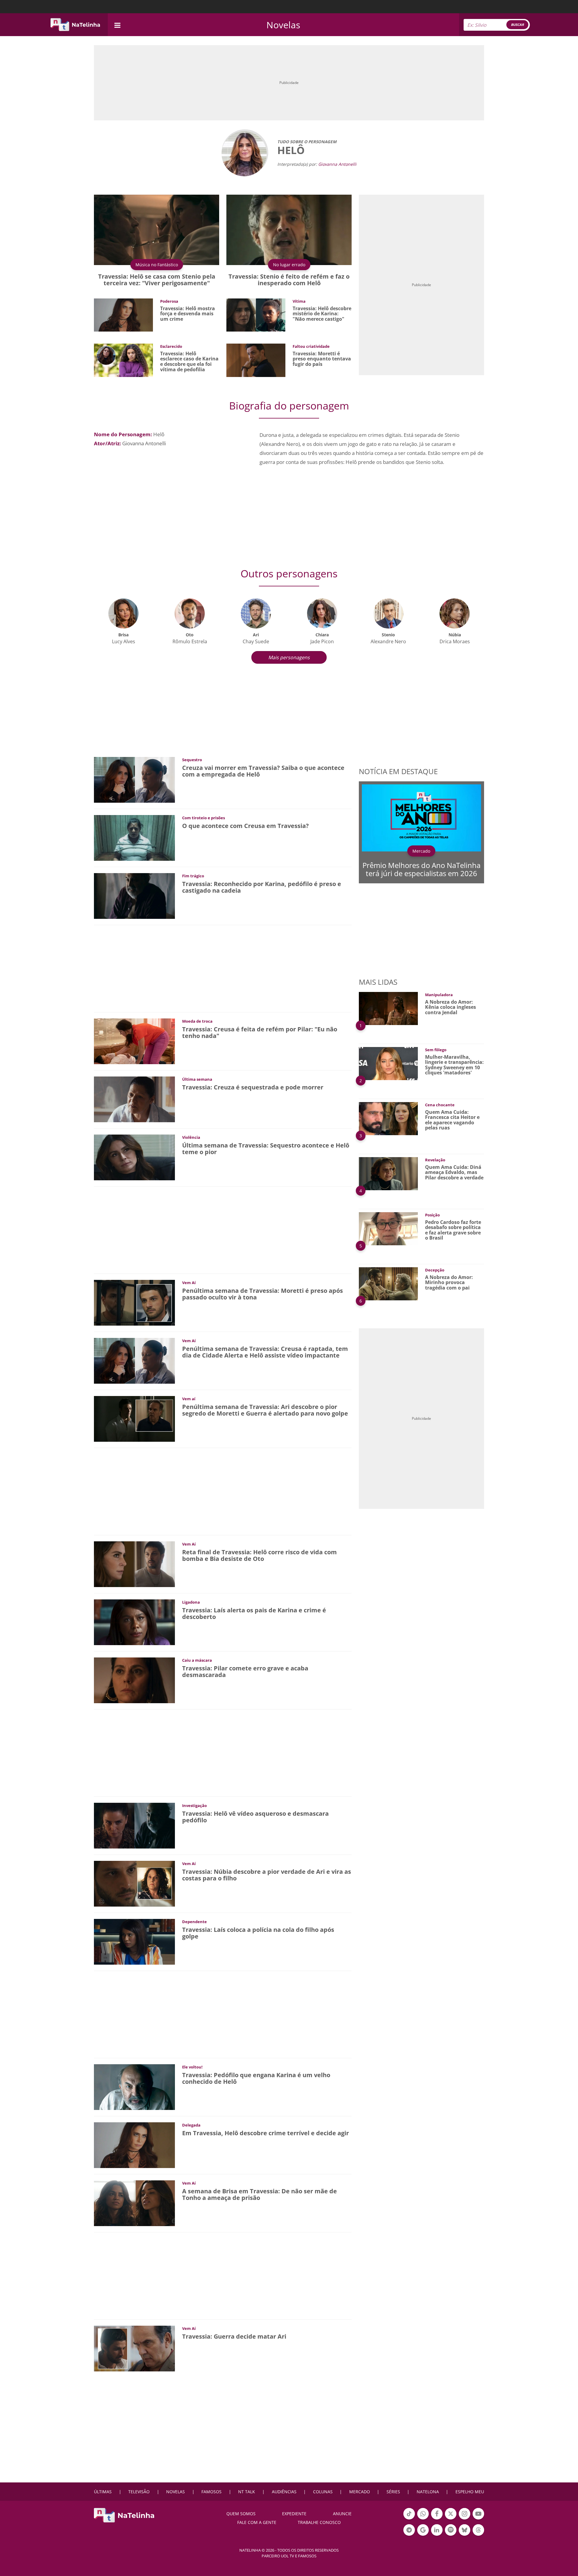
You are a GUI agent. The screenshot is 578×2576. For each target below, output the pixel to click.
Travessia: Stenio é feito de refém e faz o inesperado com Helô (289, 280)
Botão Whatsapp (423, 2519)
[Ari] (256, 613)
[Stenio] (388, 613)
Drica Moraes (455, 641)
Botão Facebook (437, 2519)
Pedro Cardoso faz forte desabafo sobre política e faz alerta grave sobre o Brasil (453, 1230)
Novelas (283, 25)
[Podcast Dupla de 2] (451, 2530)
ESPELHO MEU (470, 2492)
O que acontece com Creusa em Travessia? (245, 826)
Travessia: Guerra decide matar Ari (234, 2336)
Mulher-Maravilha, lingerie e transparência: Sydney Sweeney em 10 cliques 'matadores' (454, 1065)
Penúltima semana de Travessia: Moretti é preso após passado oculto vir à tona (263, 1294)
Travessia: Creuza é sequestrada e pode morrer (253, 1087)
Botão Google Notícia (423, 2535)
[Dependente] (134, 1941)
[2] (388, 1063)
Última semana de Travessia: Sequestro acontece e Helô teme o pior (266, 1149)
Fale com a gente (257, 2522)
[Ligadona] (134, 1622)
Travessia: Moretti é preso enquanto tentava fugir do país (322, 359)
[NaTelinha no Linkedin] (437, 2530)
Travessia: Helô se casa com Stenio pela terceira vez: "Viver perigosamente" (157, 280)
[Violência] (134, 1157)
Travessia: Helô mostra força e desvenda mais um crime (188, 314)
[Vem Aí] (134, 1302)
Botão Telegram (409, 2535)
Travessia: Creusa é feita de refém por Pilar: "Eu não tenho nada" (260, 1032)
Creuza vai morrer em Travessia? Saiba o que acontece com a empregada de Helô (263, 771)
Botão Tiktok (409, 2519)
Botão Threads (478, 2535)
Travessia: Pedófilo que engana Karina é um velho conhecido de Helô (256, 2078)
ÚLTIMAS (103, 2492)
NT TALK (247, 2492)
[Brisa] (123, 613)
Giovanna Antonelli (337, 164)
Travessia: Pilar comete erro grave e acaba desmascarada (245, 1671)
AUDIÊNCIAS (284, 2492)
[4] (388, 1173)
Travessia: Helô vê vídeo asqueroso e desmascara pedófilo (255, 1817)
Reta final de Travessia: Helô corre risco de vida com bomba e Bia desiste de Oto (259, 1555)
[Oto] (190, 613)
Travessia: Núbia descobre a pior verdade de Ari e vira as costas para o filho (267, 1875)
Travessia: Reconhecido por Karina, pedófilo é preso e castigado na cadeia (262, 887)
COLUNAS (323, 2492)
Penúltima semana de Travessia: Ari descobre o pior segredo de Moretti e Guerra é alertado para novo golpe (265, 1410)
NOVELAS (176, 2492)
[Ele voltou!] (134, 2087)
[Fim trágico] (134, 896)
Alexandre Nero (388, 641)
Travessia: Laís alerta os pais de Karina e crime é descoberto (254, 1613)
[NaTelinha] (75, 25)
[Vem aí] (134, 1418)
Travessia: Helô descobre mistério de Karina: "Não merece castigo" (322, 314)
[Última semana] (134, 1099)
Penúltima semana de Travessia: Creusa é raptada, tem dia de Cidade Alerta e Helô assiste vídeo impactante (265, 1352)
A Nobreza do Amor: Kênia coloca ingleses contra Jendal (451, 1007)
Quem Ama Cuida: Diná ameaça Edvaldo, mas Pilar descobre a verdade (454, 1172)
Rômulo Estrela (190, 641)
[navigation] (117, 25)
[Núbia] (455, 613)
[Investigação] (134, 1825)
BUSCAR (517, 25)
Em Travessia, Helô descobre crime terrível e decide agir (266, 2133)
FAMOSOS (211, 2492)
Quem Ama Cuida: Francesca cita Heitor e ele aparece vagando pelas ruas (452, 1120)
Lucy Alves (124, 641)
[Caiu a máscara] (134, 1680)
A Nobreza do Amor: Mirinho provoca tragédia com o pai (449, 1282)
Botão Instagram (465, 2519)
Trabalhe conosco (319, 2522)
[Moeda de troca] (134, 1041)
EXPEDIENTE (294, 2514)
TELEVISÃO (139, 2492)
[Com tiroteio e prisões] (134, 837)
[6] (388, 1283)
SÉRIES (393, 2492)
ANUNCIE (342, 2514)
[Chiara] (322, 613)
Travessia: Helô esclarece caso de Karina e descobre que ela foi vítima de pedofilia (189, 361)
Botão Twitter (451, 2519)
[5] (388, 1228)
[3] (388, 1118)
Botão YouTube (478, 2519)
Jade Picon (322, 641)
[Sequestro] (134, 779)
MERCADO (360, 2492)
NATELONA (428, 2492)
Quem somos (241, 2514)
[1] (388, 1008)
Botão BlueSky (465, 2535)
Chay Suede (256, 641)
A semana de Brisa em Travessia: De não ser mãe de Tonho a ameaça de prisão (259, 2194)
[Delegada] (134, 2145)
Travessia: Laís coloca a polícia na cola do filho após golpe (258, 1933)
